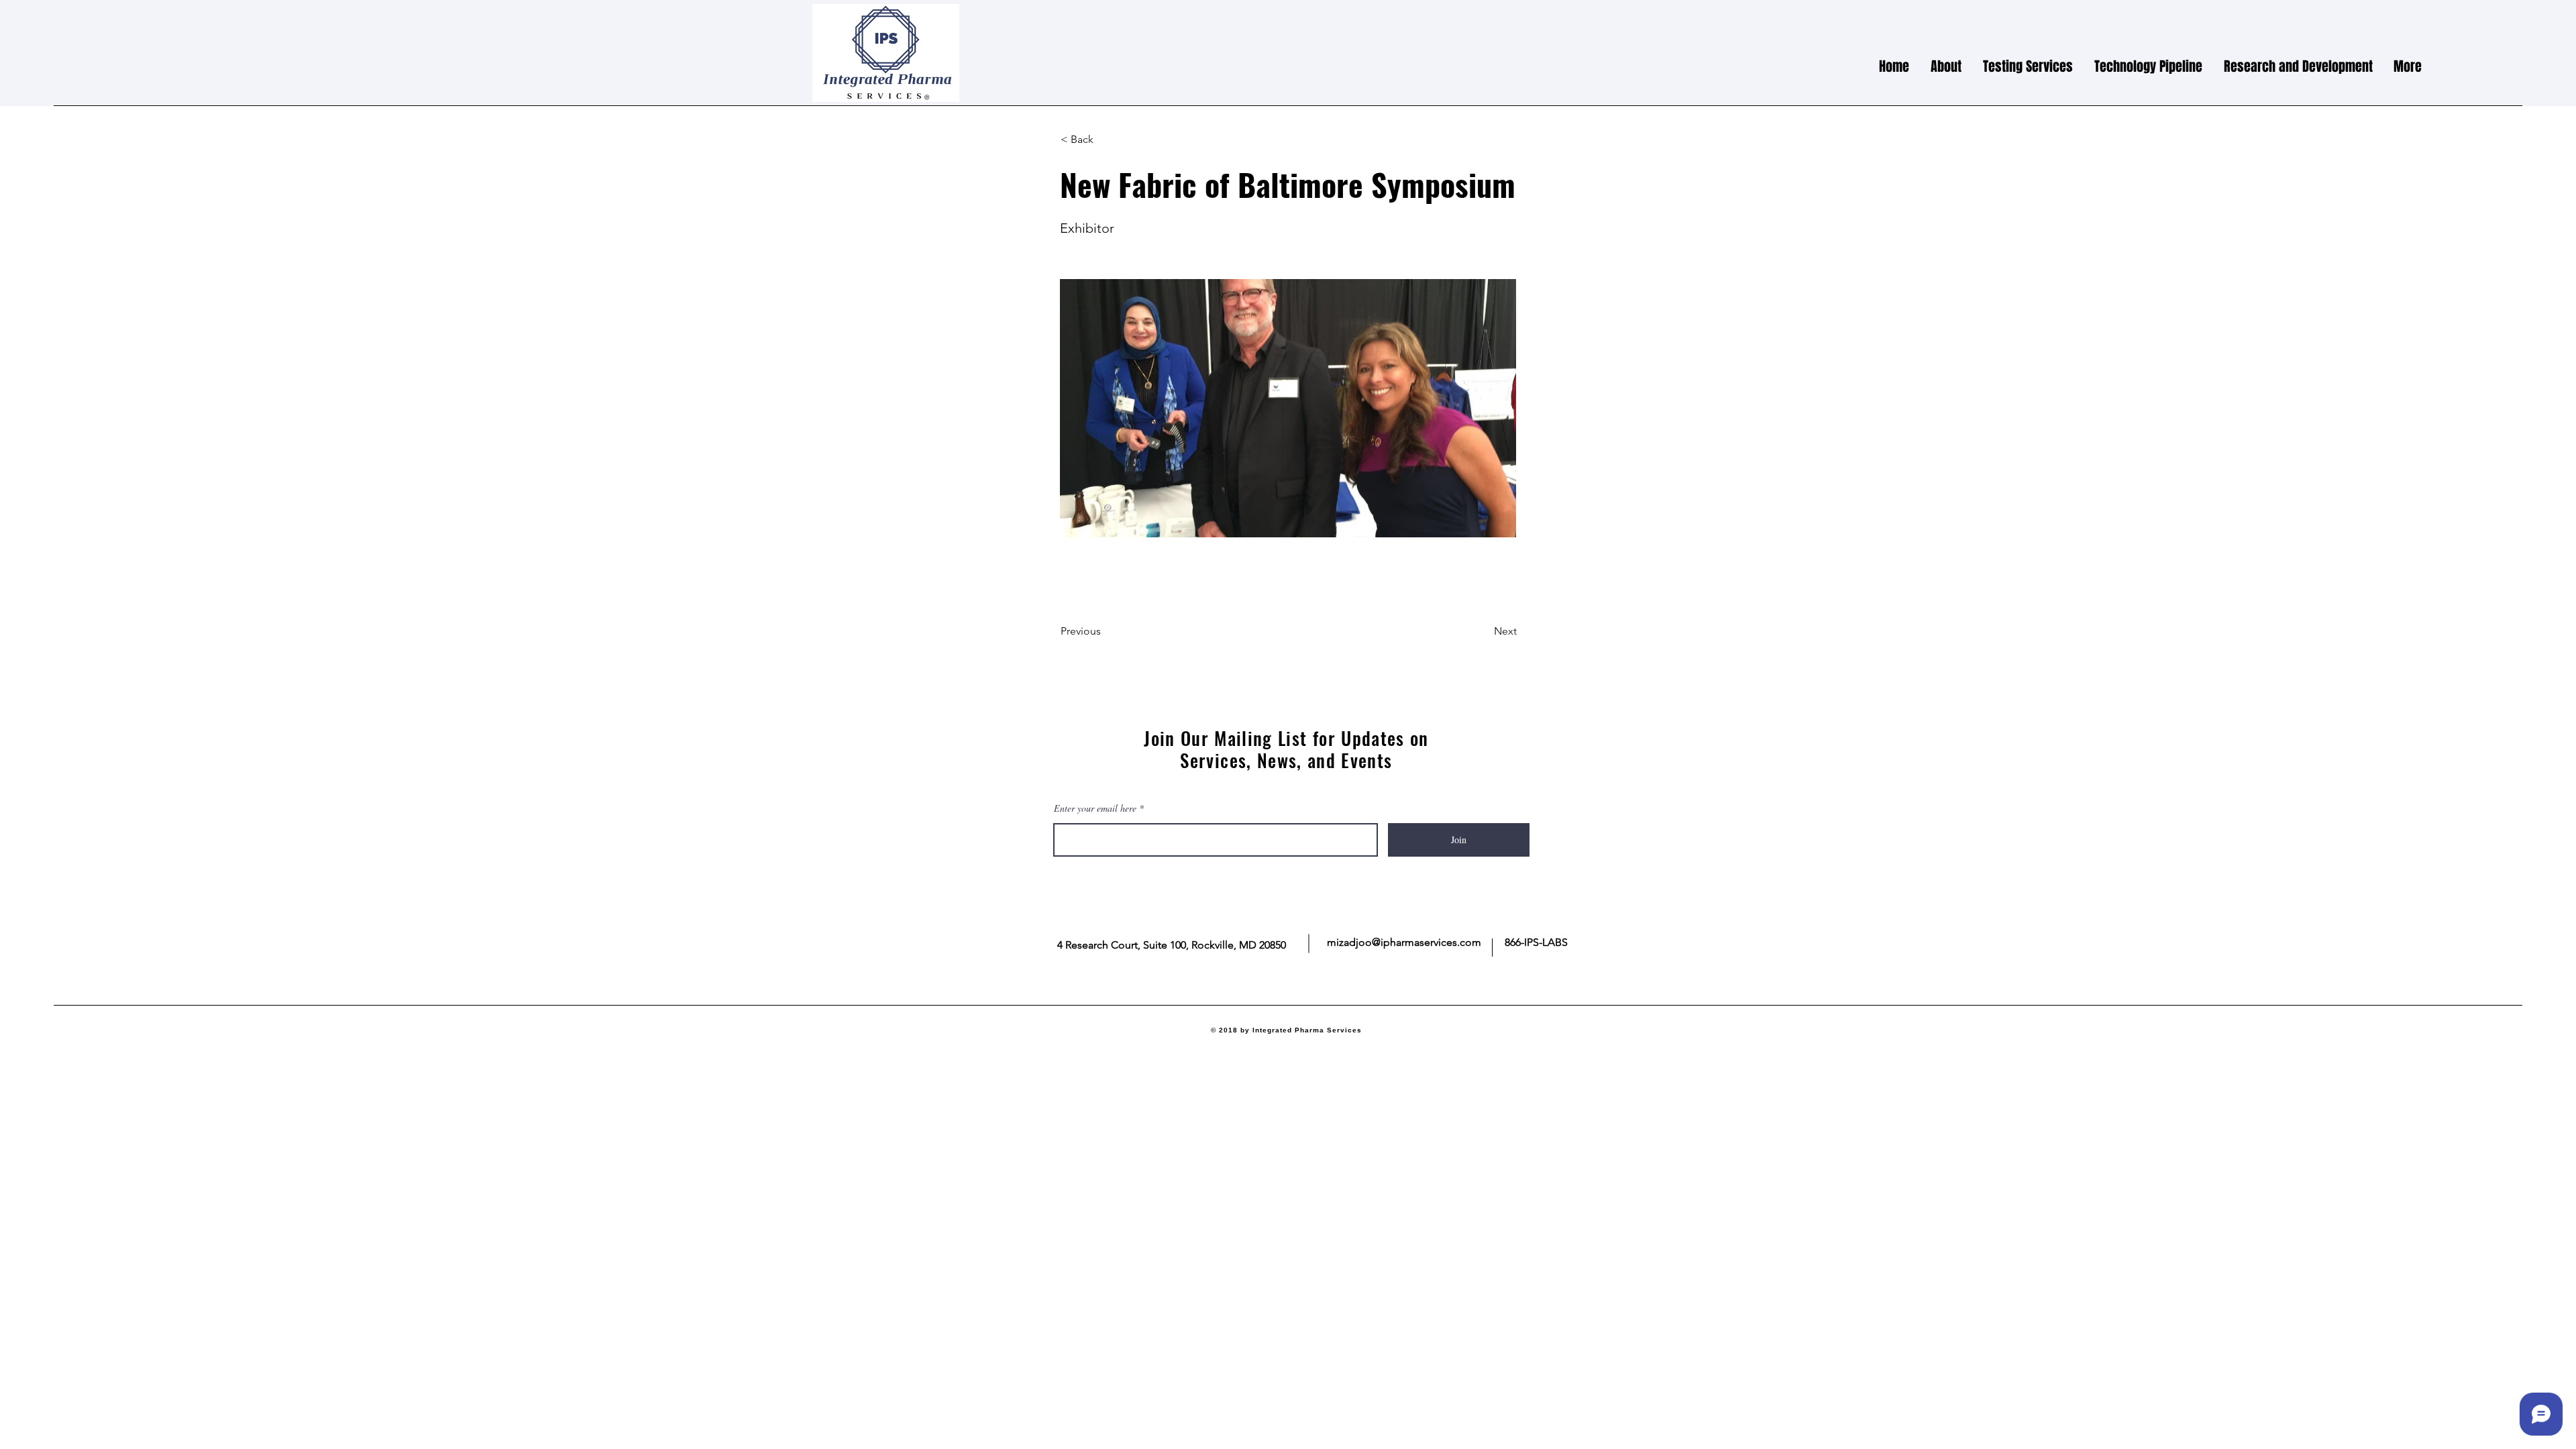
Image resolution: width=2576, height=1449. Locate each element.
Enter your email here (1095, 808)
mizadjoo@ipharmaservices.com (1404, 942)
